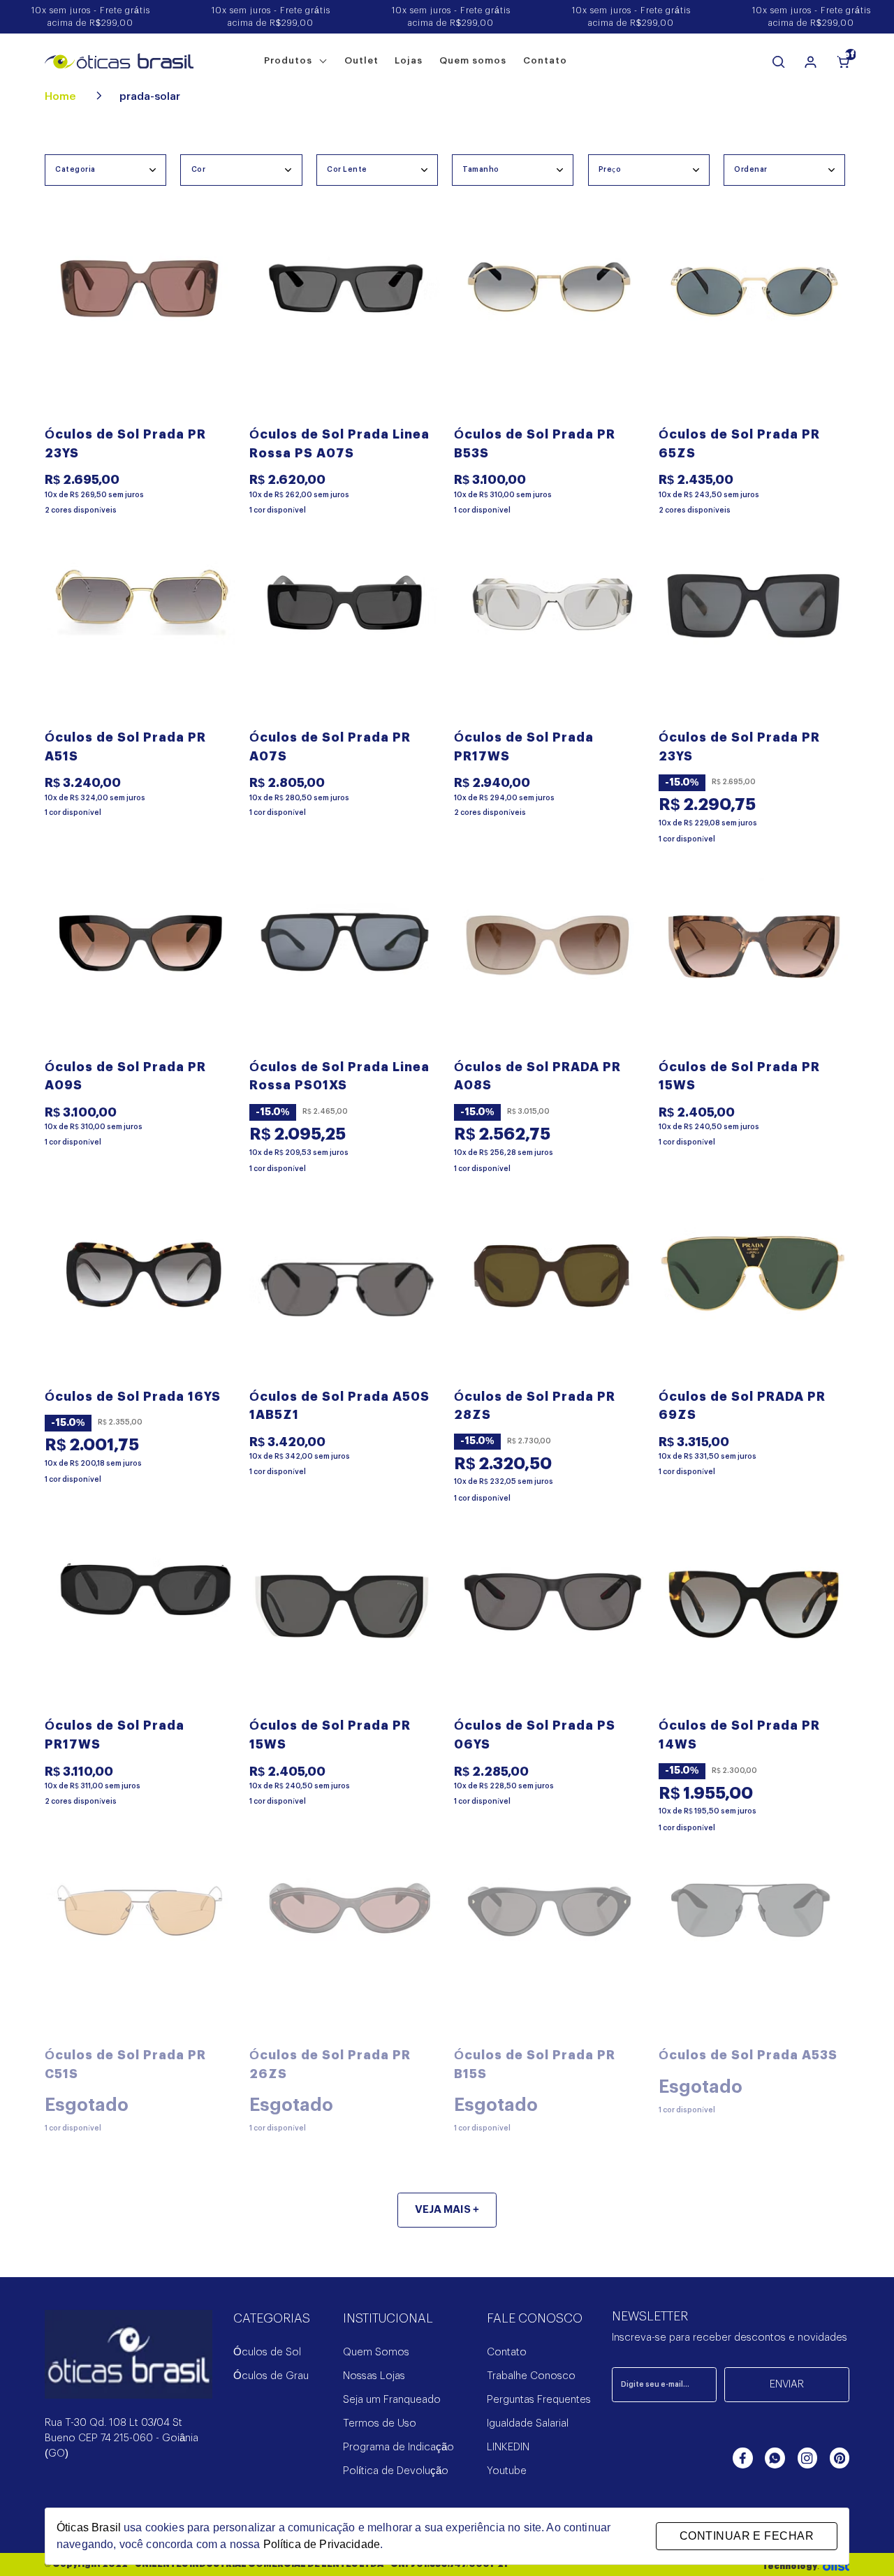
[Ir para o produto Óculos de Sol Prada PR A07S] (345, 634)
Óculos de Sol (267, 2352)
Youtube (507, 2471)
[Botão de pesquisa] (779, 62)
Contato (545, 60)
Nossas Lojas (374, 2376)
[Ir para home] (129, 2363)
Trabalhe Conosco (531, 2376)
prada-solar (150, 97)
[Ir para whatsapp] (775, 2458)
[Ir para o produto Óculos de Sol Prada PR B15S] (549, 1951)
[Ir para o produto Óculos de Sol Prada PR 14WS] (754, 1622)
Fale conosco (535, 2319)
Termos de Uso (380, 2423)
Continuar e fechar (747, 2536)
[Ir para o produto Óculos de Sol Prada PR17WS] (549, 634)
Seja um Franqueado (392, 2400)
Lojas (409, 60)
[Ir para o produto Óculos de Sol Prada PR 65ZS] (754, 331)
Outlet (361, 60)
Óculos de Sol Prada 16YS (133, 1397)
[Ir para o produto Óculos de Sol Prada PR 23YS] (140, 331)
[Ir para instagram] (807, 2458)
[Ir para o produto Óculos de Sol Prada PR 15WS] (754, 963)
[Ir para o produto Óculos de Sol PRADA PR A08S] (549, 963)
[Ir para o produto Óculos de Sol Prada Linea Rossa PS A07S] (345, 331)
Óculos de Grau (271, 2376)
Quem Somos (376, 2352)
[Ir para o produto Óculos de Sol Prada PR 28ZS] (549, 1293)
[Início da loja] (119, 61)
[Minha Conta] (811, 62)
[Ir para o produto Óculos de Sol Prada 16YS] (140, 1293)
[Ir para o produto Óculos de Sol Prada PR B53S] (549, 331)
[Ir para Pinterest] (840, 2458)
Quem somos (473, 60)
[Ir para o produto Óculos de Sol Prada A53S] (754, 1951)
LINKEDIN (508, 2447)
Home (61, 97)
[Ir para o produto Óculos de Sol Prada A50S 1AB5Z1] (345, 1293)
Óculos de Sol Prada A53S (748, 2055)
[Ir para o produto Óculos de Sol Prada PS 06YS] (549, 1622)
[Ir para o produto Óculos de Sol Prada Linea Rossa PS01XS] (345, 963)
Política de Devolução (396, 2471)
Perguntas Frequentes (539, 2400)
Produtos (290, 60)
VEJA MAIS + (447, 2210)
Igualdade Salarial (528, 2423)
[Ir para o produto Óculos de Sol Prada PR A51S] (140, 634)
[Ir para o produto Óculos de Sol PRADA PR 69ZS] (754, 1293)
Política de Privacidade (322, 2544)
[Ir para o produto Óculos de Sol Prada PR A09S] (140, 963)
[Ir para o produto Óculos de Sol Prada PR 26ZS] (345, 1951)
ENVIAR (787, 2384)
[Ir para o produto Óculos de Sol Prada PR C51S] (140, 1951)
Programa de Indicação (398, 2447)
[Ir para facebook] (742, 2458)
